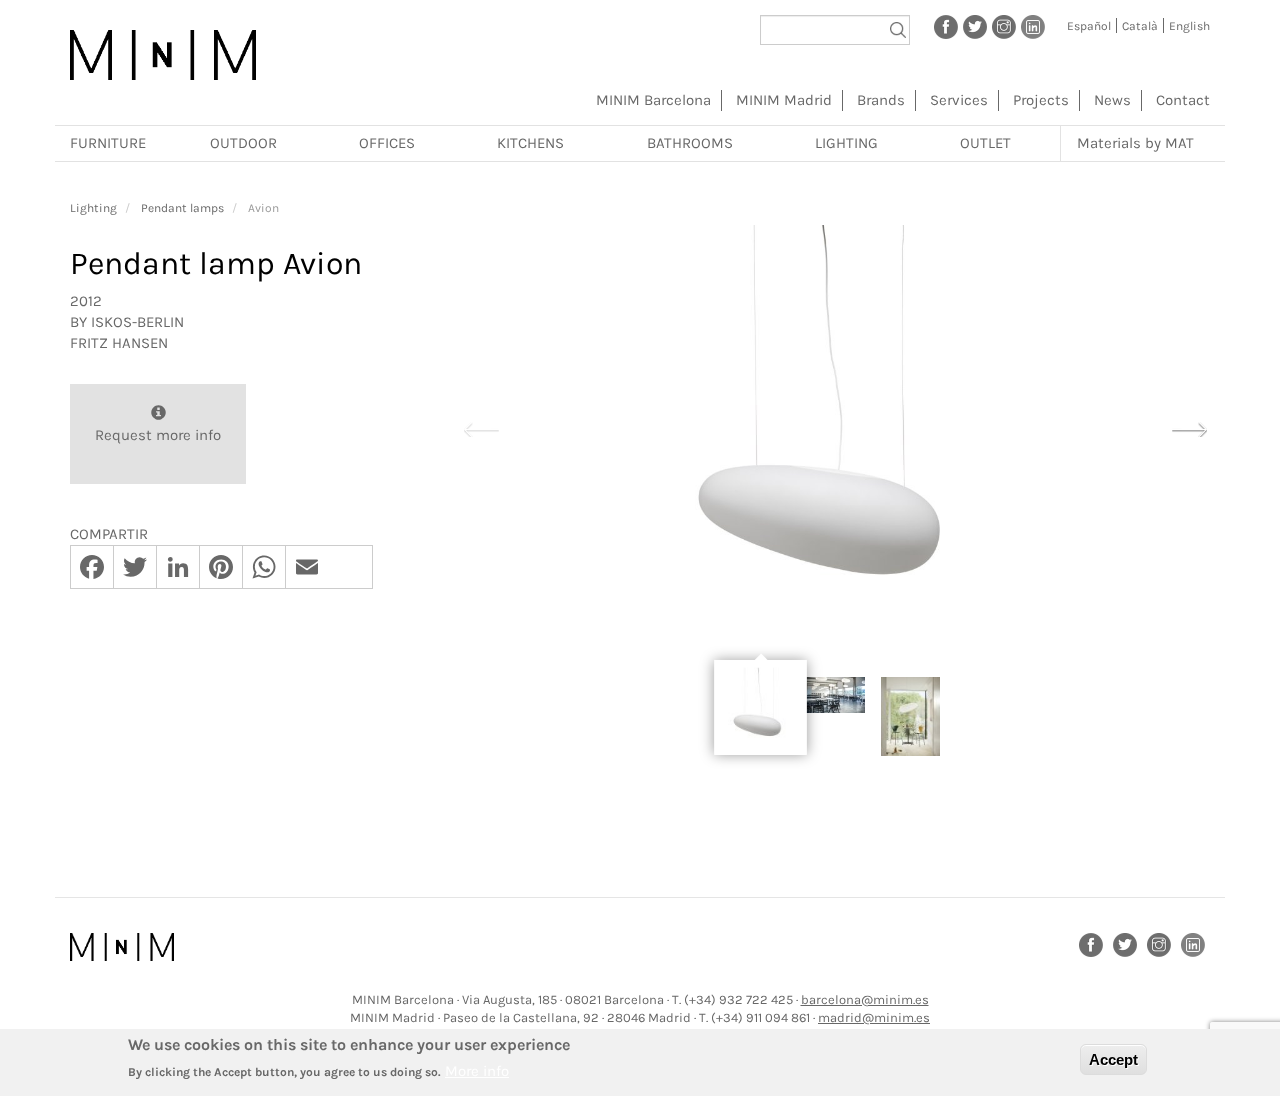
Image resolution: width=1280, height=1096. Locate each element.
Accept (1113, 1059)
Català (1140, 26)
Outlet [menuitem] (985, 143)
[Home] (163, 55)
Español (1089, 26)
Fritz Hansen (119, 343)
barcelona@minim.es (865, 999)
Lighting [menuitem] (846, 143)
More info (477, 1071)
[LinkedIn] (1033, 26)
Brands (881, 100)
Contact (1183, 100)
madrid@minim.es (874, 1017)
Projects (1041, 100)
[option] (835, 428)
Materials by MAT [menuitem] (1135, 143)
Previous (481, 427)
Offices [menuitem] (387, 143)
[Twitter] (975, 26)
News (1112, 100)
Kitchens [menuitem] (530, 143)
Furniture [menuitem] (108, 143)
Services (959, 100)
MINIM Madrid (784, 100)
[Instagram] (1004, 26)
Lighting (93, 208)
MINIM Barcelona (653, 100)
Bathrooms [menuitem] (690, 143)
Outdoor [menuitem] (243, 143)
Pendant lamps (182, 208)
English (1189, 26)
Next (1189, 427)
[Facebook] (946, 26)
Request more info (158, 435)
